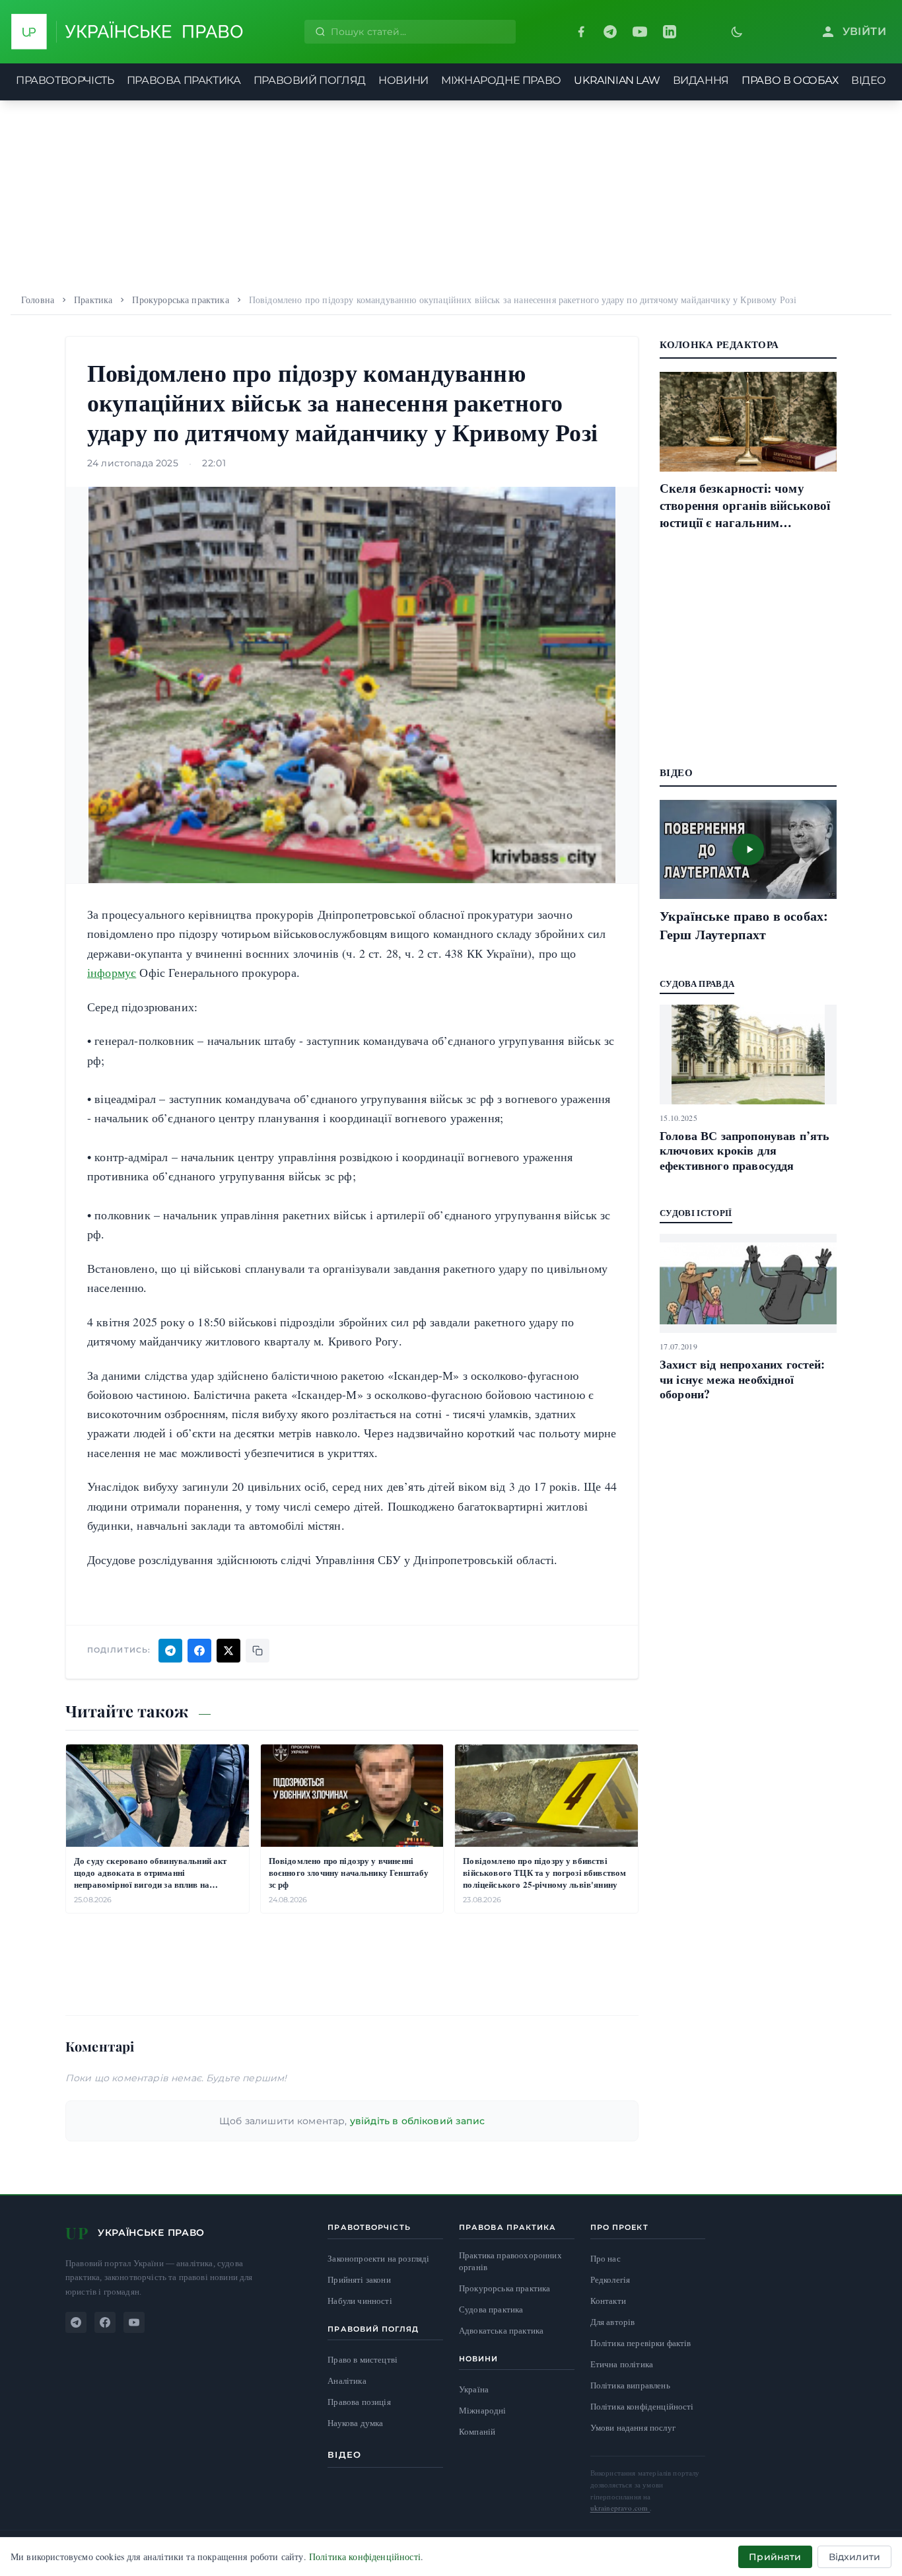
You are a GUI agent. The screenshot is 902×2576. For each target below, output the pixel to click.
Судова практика (491, 2309)
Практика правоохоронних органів (510, 2261)
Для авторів (613, 2322)
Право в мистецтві (363, 2360)
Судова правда (697, 983)
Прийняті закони (359, 2280)
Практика (93, 300)
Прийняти (775, 2557)
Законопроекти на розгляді (378, 2259)
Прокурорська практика (180, 300)
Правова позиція (359, 2402)
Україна (474, 2389)
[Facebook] (581, 32)
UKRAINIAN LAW (617, 80)
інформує (112, 972)
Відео (344, 2454)
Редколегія (610, 2279)
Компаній (477, 2431)
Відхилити (854, 2557)
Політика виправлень (630, 2385)
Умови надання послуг (633, 2427)
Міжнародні (483, 2410)
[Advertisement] (451, 193)
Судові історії (696, 1212)
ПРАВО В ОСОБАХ (790, 80)
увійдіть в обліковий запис (417, 2121)
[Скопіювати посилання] (258, 1651)
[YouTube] (640, 32)
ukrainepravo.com (620, 2508)
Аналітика (347, 2381)
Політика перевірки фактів (641, 2343)
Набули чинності (360, 2301)
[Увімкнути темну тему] (737, 32)
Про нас (606, 2258)
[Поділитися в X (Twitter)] (228, 1651)
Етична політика (622, 2364)
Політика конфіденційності (642, 2406)
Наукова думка (355, 2423)
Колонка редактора (719, 344)
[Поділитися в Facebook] (199, 1651)
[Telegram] (610, 32)
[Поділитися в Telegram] (170, 1651)
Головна (38, 300)
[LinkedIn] (670, 32)
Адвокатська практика (501, 2331)
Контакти (608, 2301)
